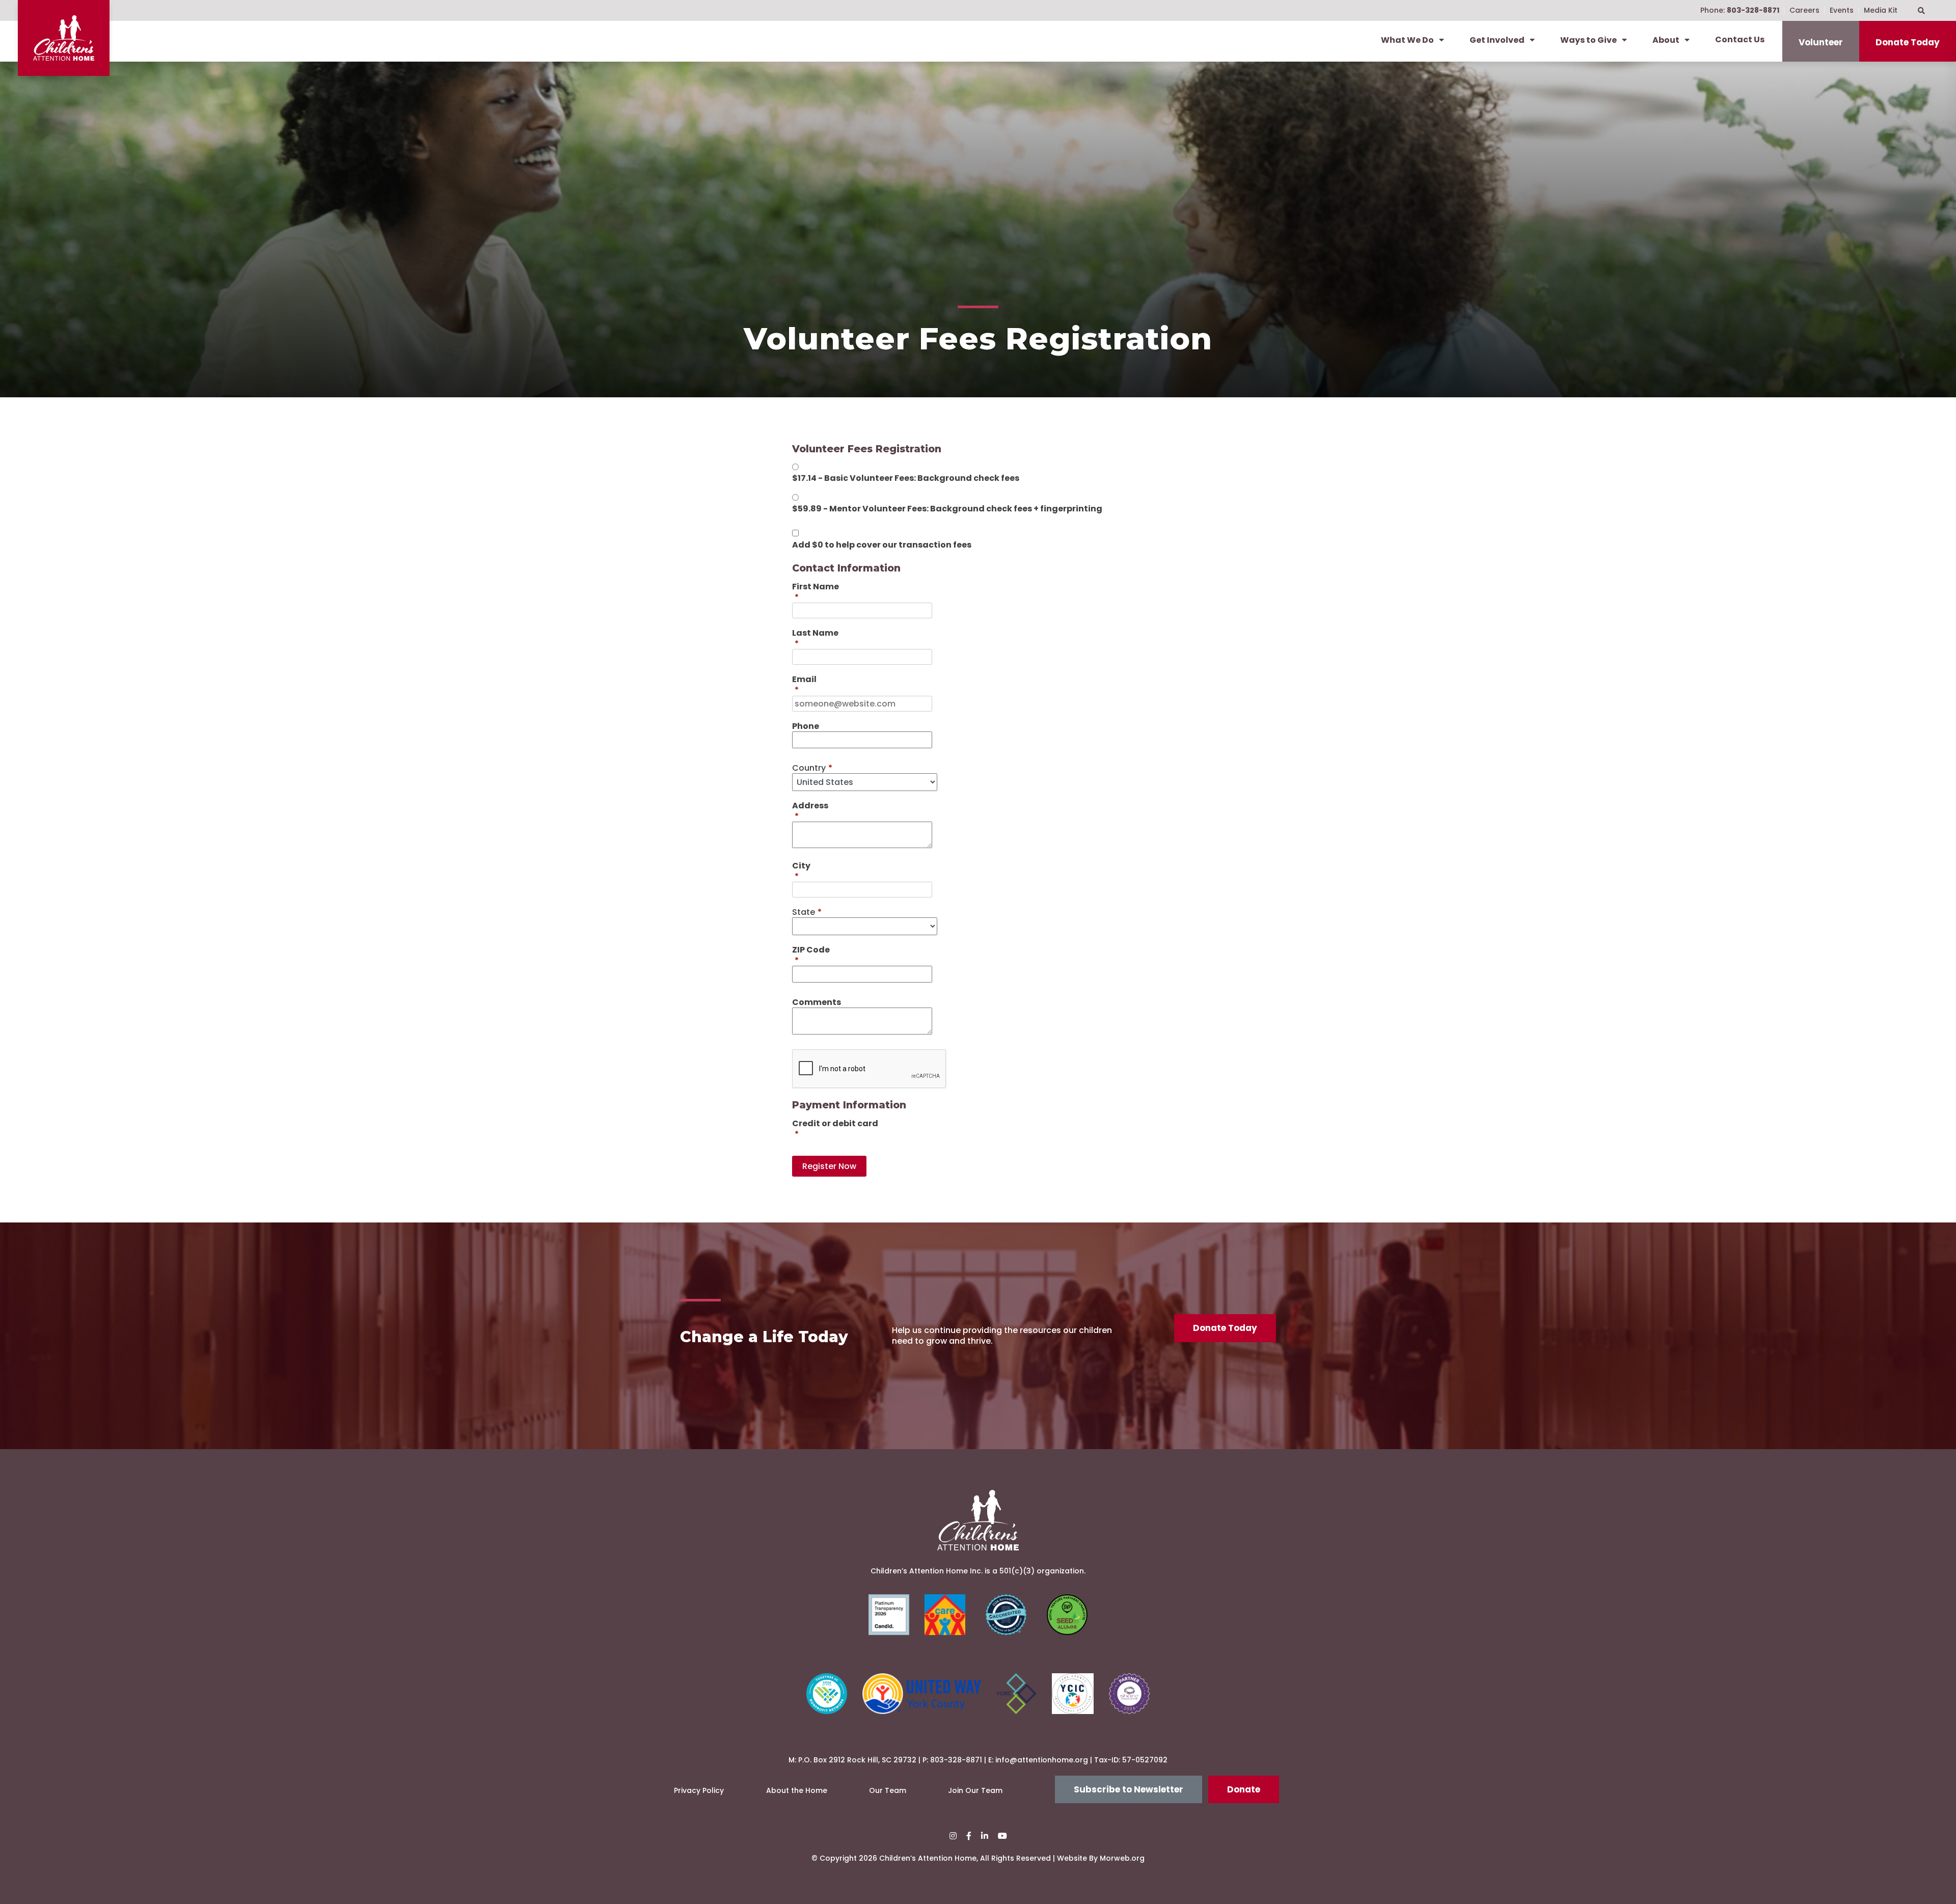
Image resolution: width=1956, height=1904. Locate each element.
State (807, 912)
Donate (1244, 1789)
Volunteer (1821, 42)
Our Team (888, 1790)
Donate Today (1908, 42)
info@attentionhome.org (1042, 1760)
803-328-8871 (956, 1760)
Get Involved (1497, 40)
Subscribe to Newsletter (1129, 1789)
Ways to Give (1588, 40)
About (1666, 40)
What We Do (1407, 40)
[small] (953, 1836)
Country (812, 768)
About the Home (797, 1790)
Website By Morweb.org (1101, 1858)
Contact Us (1740, 39)
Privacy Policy (699, 1790)
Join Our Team (975, 1790)
